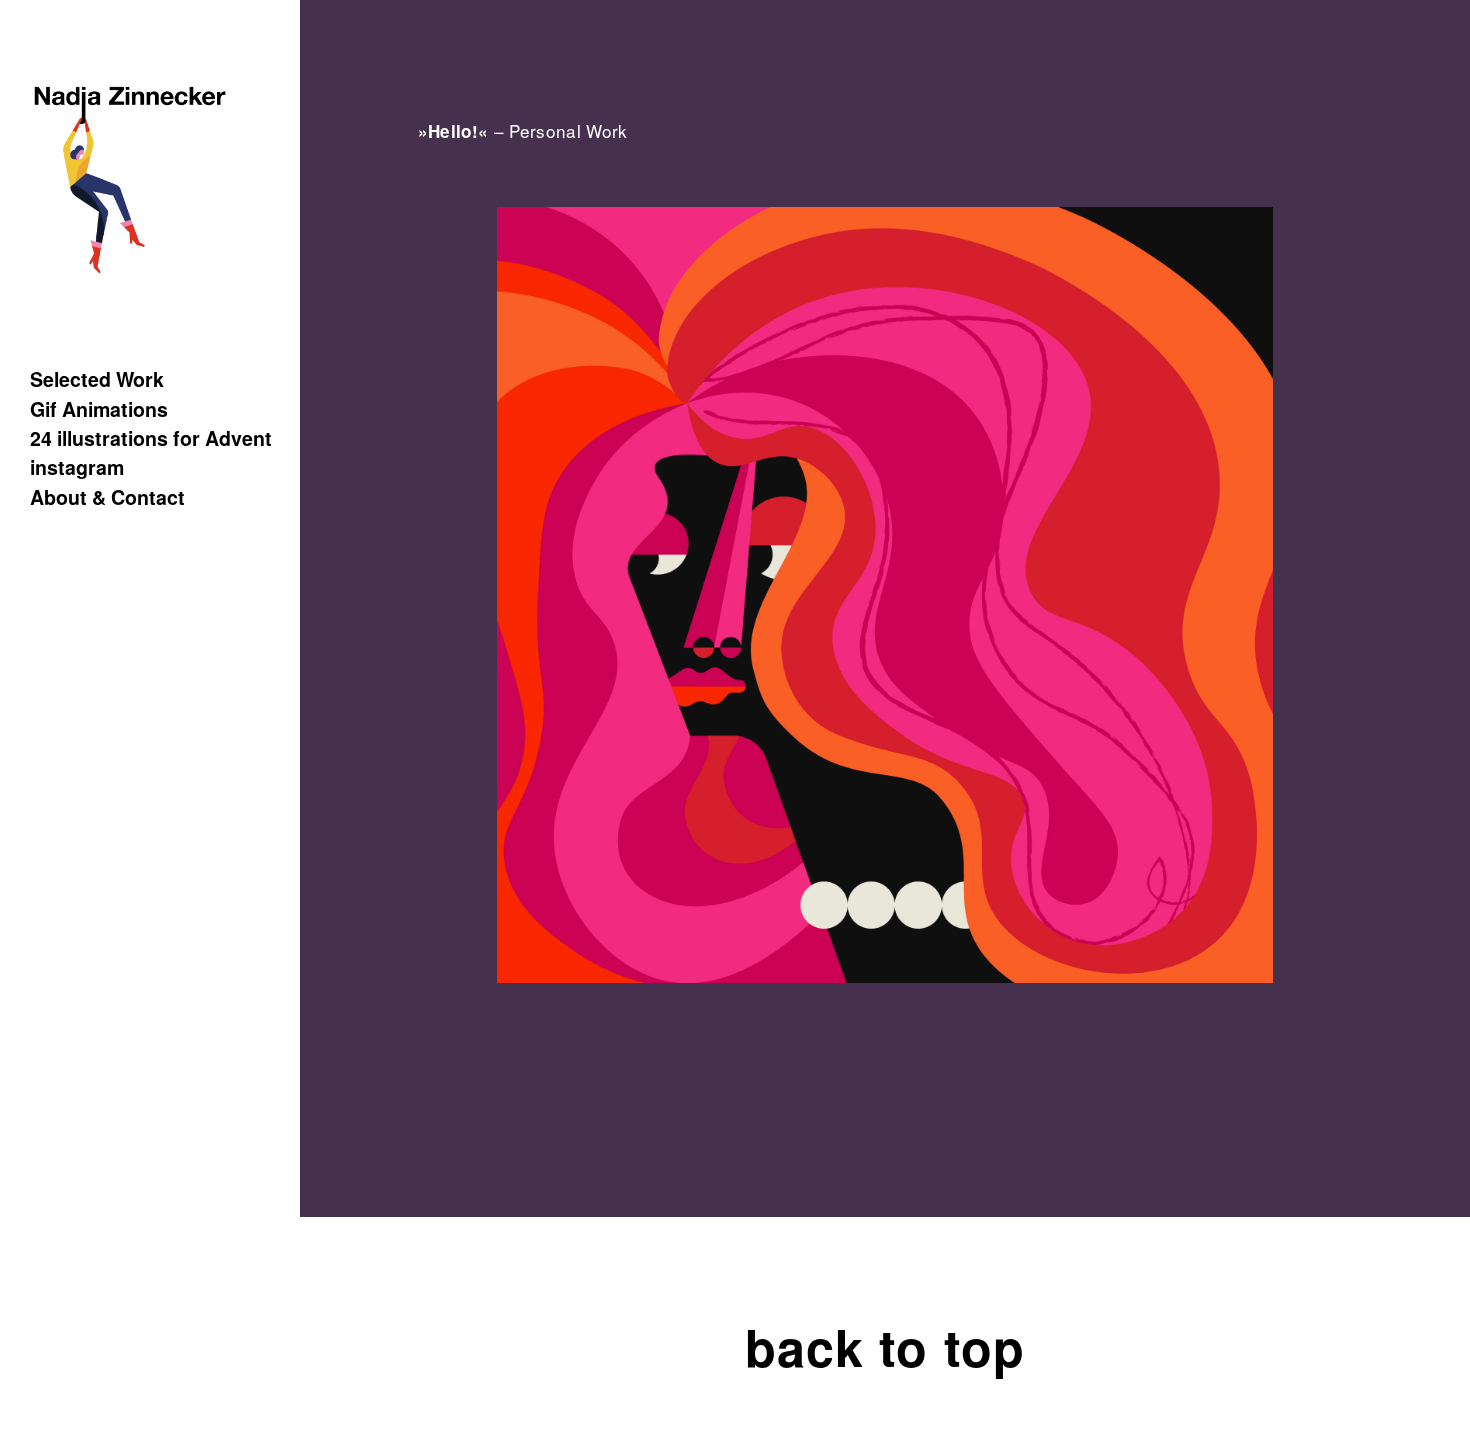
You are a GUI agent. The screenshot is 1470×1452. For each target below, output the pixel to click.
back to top (884, 1346)
